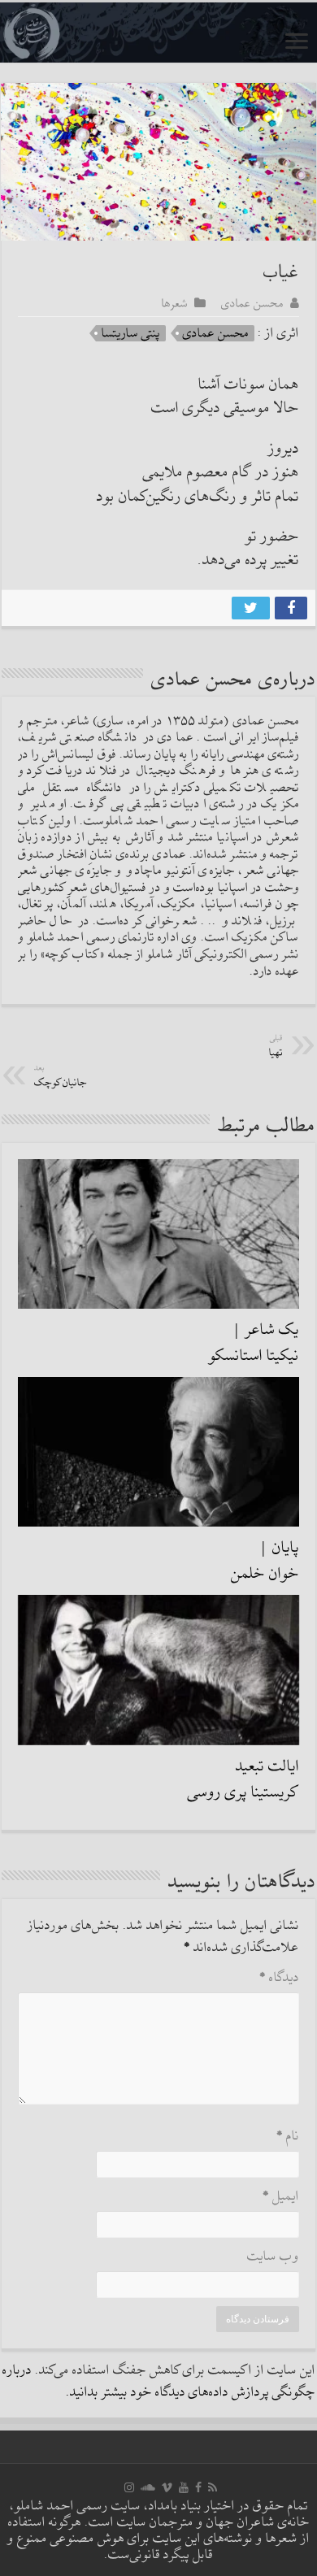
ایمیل (281, 2197)
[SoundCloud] (148, 2487)
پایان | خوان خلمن (265, 1561)
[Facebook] (198, 2487)
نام (288, 2137)
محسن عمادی (252, 303)
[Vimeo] (167, 2487)
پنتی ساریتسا (131, 333)
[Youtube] (184, 2487)
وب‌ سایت (273, 2257)
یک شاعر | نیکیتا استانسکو (254, 1343)
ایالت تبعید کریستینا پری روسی (243, 1779)
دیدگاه (279, 1978)
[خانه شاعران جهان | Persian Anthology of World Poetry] (158, 33)
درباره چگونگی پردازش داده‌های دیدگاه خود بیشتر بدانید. (159, 2382)
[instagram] (129, 2487)
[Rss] (213, 2487)
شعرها (175, 303)
